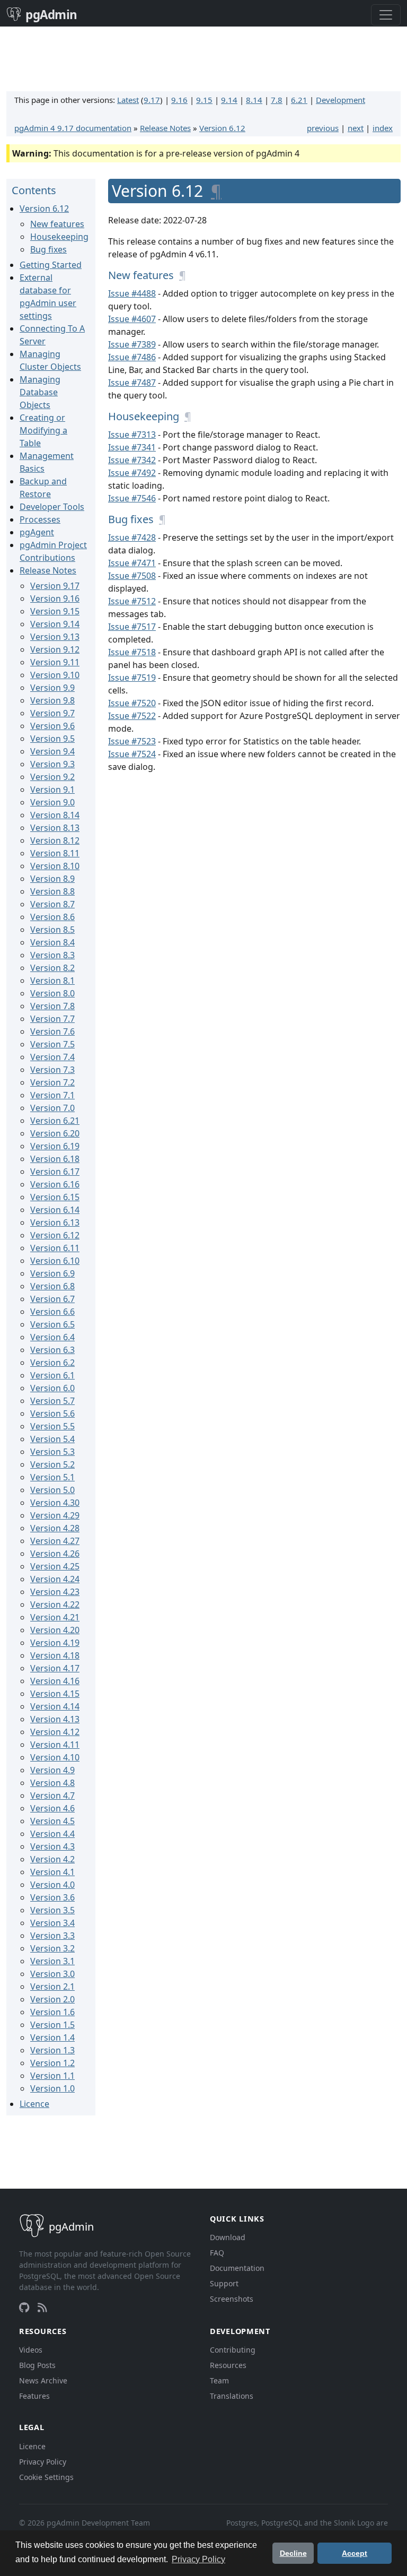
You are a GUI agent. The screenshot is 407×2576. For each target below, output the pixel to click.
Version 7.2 (52, 1082)
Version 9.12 (55, 649)
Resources (228, 2365)
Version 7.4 (52, 1057)
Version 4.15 (55, 1694)
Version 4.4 (52, 1834)
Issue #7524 (132, 754)
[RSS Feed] (42, 2308)
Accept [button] (355, 2553)
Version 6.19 (55, 1146)
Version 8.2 (52, 968)
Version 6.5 (52, 1324)
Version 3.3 (52, 1936)
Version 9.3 (52, 764)
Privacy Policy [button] (198, 2559)
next (356, 128)
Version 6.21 (55, 1121)
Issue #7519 (132, 678)
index (383, 128)
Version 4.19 (55, 1643)
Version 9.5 (52, 739)
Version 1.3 (52, 2050)
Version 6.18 (55, 1159)
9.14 (229, 100)
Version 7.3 (52, 1070)
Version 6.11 (55, 1248)
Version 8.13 (55, 828)
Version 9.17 (55, 586)
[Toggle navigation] (386, 15)
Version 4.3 (52, 1846)
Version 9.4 (52, 751)
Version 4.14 (55, 1706)
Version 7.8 (52, 1006)
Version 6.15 (55, 1197)
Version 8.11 (55, 853)
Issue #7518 (132, 652)
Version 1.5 (52, 2025)
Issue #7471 (132, 563)
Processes (40, 519)
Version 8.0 (52, 993)
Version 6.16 (55, 1184)
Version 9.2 (52, 777)
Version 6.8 (52, 1286)
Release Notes (165, 128)
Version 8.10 (55, 866)
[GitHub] (24, 2308)
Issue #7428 (132, 537)
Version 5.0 (52, 1490)
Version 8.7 (52, 904)
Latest (128, 100)
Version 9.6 (52, 726)
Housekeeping (59, 237)
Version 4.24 (55, 1579)
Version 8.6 (52, 917)
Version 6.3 (52, 1350)
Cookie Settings (46, 2477)
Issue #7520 (132, 703)
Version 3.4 (52, 1923)
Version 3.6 (52, 1897)
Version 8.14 (55, 815)
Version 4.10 (55, 1757)
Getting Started (51, 265)
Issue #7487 (132, 383)
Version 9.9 (52, 688)
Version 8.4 (52, 942)
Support (224, 2283)
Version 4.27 (55, 1541)
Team (219, 2380)
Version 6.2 (52, 1363)
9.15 (204, 100)
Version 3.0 (52, 1974)
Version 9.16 (55, 599)
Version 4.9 (52, 1770)
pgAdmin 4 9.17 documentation (73, 128)
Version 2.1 (52, 1987)
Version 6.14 (55, 1210)
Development (340, 100)
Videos (31, 2350)
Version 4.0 (52, 1885)
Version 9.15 (55, 611)
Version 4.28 (55, 1528)
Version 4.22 (55, 1604)
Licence (34, 2104)
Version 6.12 (222, 128)
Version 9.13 (55, 637)
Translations (232, 2396)
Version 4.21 (55, 1617)
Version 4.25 (55, 1566)
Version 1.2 (52, 2063)
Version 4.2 (52, 1859)
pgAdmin (51, 15)
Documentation (237, 2268)
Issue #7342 (132, 460)
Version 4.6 (52, 1808)
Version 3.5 (52, 1910)
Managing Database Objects (40, 392)
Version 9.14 (55, 624)
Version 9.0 (52, 802)
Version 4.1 (52, 1872)
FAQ (217, 2253)
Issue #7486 (132, 357)
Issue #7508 (132, 576)
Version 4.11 (55, 1745)
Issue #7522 (132, 716)
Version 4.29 (55, 1515)
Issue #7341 (132, 447)
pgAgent (37, 532)
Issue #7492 (132, 473)
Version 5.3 (52, 1452)
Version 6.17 (55, 1172)
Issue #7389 (132, 344)
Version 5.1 (52, 1477)
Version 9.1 (52, 790)
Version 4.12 (55, 1732)
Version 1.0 (52, 2088)
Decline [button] (293, 2553)
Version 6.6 (52, 1312)
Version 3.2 (52, 1948)
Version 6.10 (55, 1261)
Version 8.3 (52, 955)
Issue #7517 (132, 627)
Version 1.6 (52, 2012)
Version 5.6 (52, 1413)
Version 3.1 (52, 1961)
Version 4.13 (55, 1719)
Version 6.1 (52, 1375)
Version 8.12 (55, 840)
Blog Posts (37, 2365)
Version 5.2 (52, 1464)
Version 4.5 (52, 1821)
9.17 (152, 100)
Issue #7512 (132, 601)
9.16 (179, 100)
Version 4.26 (55, 1554)
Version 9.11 (55, 662)
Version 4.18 (55, 1655)
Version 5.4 (52, 1439)
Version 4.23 (55, 1592)
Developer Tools (52, 507)
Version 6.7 (52, 1299)
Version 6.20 (55, 1133)
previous (323, 128)
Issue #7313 (132, 435)
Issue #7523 (132, 741)
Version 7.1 (52, 1095)
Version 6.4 (52, 1337)
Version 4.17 (55, 1668)
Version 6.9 (52, 1273)
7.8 (277, 100)
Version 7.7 (52, 1019)
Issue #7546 (132, 498)
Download (228, 2237)
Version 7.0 (52, 1108)
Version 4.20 (55, 1630)
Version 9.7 (52, 713)
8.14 (254, 100)
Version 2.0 (52, 1999)
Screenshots (232, 2299)
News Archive (43, 2380)
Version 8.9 (52, 879)
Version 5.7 (52, 1401)
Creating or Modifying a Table (43, 430)
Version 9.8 (52, 700)
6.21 (299, 100)
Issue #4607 (132, 319)
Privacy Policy (43, 2462)
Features (34, 2396)
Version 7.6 (52, 1031)
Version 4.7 (52, 1796)
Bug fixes (48, 249)
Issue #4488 (132, 293)
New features (57, 224)
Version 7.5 (52, 1044)
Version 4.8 (52, 1783)
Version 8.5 (52, 930)
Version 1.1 (52, 2076)
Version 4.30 (55, 1503)
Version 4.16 (55, 1681)
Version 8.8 (52, 891)
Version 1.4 (52, 2037)
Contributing (233, 2350)
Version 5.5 (52, 1426)
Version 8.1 (52, 981)
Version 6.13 (55, 1222)
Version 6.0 (52, 1388)
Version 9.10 (55, 675)
